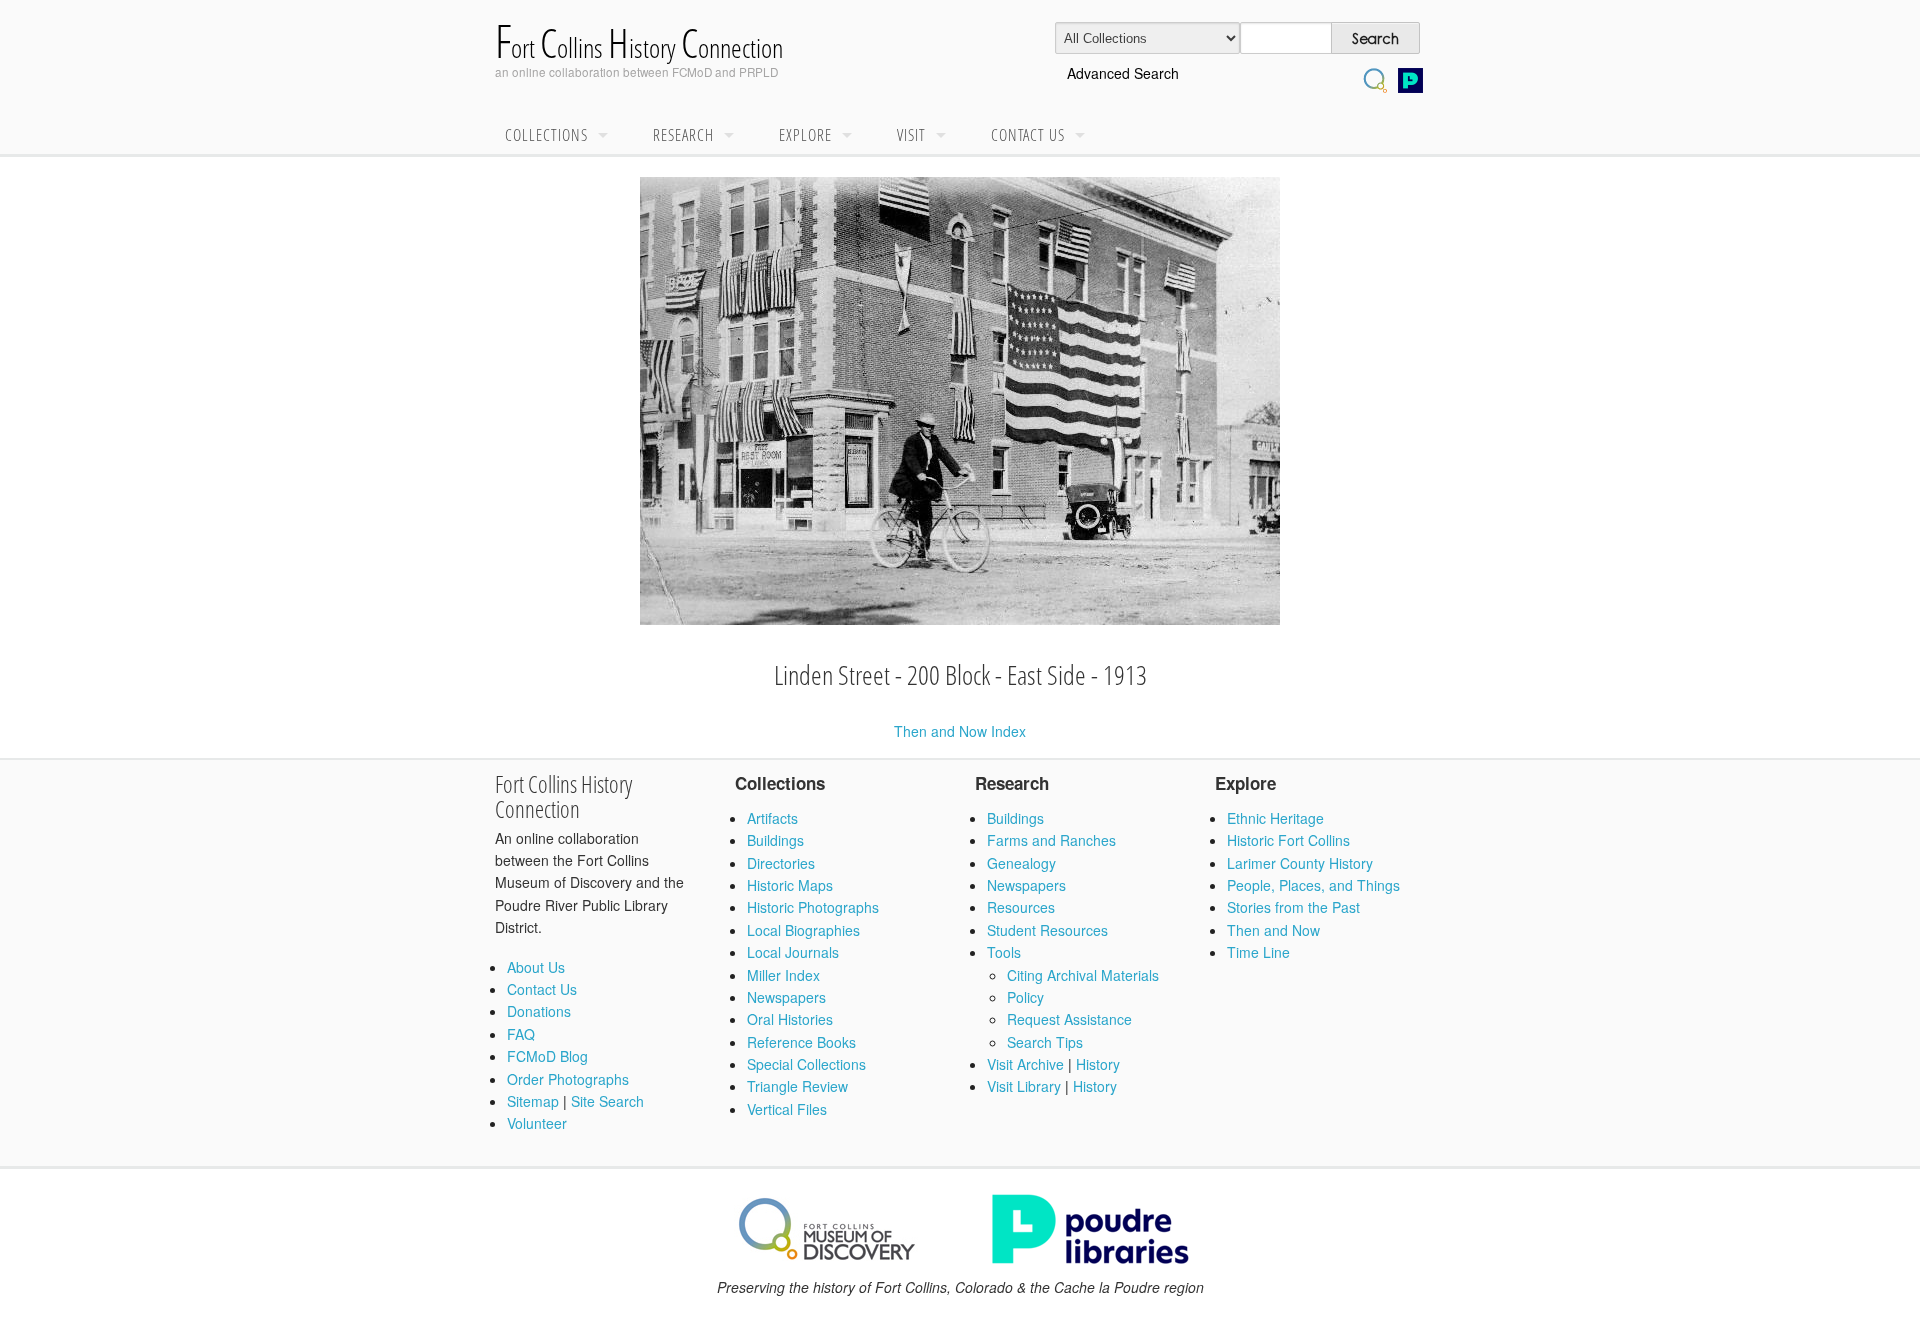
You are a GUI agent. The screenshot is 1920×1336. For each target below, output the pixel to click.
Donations (539, 1011)
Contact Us (1028, 135)
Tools (1004, 952)
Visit (911, 135)
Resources (1021, 907)
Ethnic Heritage (1275, 818)
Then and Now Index (960, 731)
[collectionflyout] (608, 136)
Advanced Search (1123, 73)
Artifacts (772, 818)
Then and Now (1273, 930)
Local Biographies (803, 930)
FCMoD (692, 71)
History (1098, 1064)
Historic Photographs (813, 907)
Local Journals (793, 952)
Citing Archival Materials (1083, 975)
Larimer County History (1300, 863)
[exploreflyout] (852, 136)
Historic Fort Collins (1288, 840)
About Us (536, 967)
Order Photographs (568, 1079)
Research (683, 135)
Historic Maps (790, 885)
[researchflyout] (734, 136)
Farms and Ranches (1051, 840)
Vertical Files (787, 1109)
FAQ (521, 1034)
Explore (805, 135)
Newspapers (786, 997)
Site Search (607, 1101)
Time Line (1258, 952)
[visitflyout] (946, 136)
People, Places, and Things (1313, 885)
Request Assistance (1069, 1019)
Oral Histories (790, 1019)
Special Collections (806, 1064)
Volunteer (537, 1123)
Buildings (775, 840)
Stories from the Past (1293, 907)
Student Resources (1047, 930)
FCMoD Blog (547, 1056)
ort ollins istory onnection (639, 47)
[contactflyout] (1085, 136)
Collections (546, 135)
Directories (781, 863)
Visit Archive (1025, 1064)
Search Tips (1045, 1042)
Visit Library (1024, 1086)
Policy (1025, 997)
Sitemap (533, 1101)
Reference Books (801, 1042)
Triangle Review (797, 1086)
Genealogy (1021, 863)
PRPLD (758, 71)
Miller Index (783, 975)
